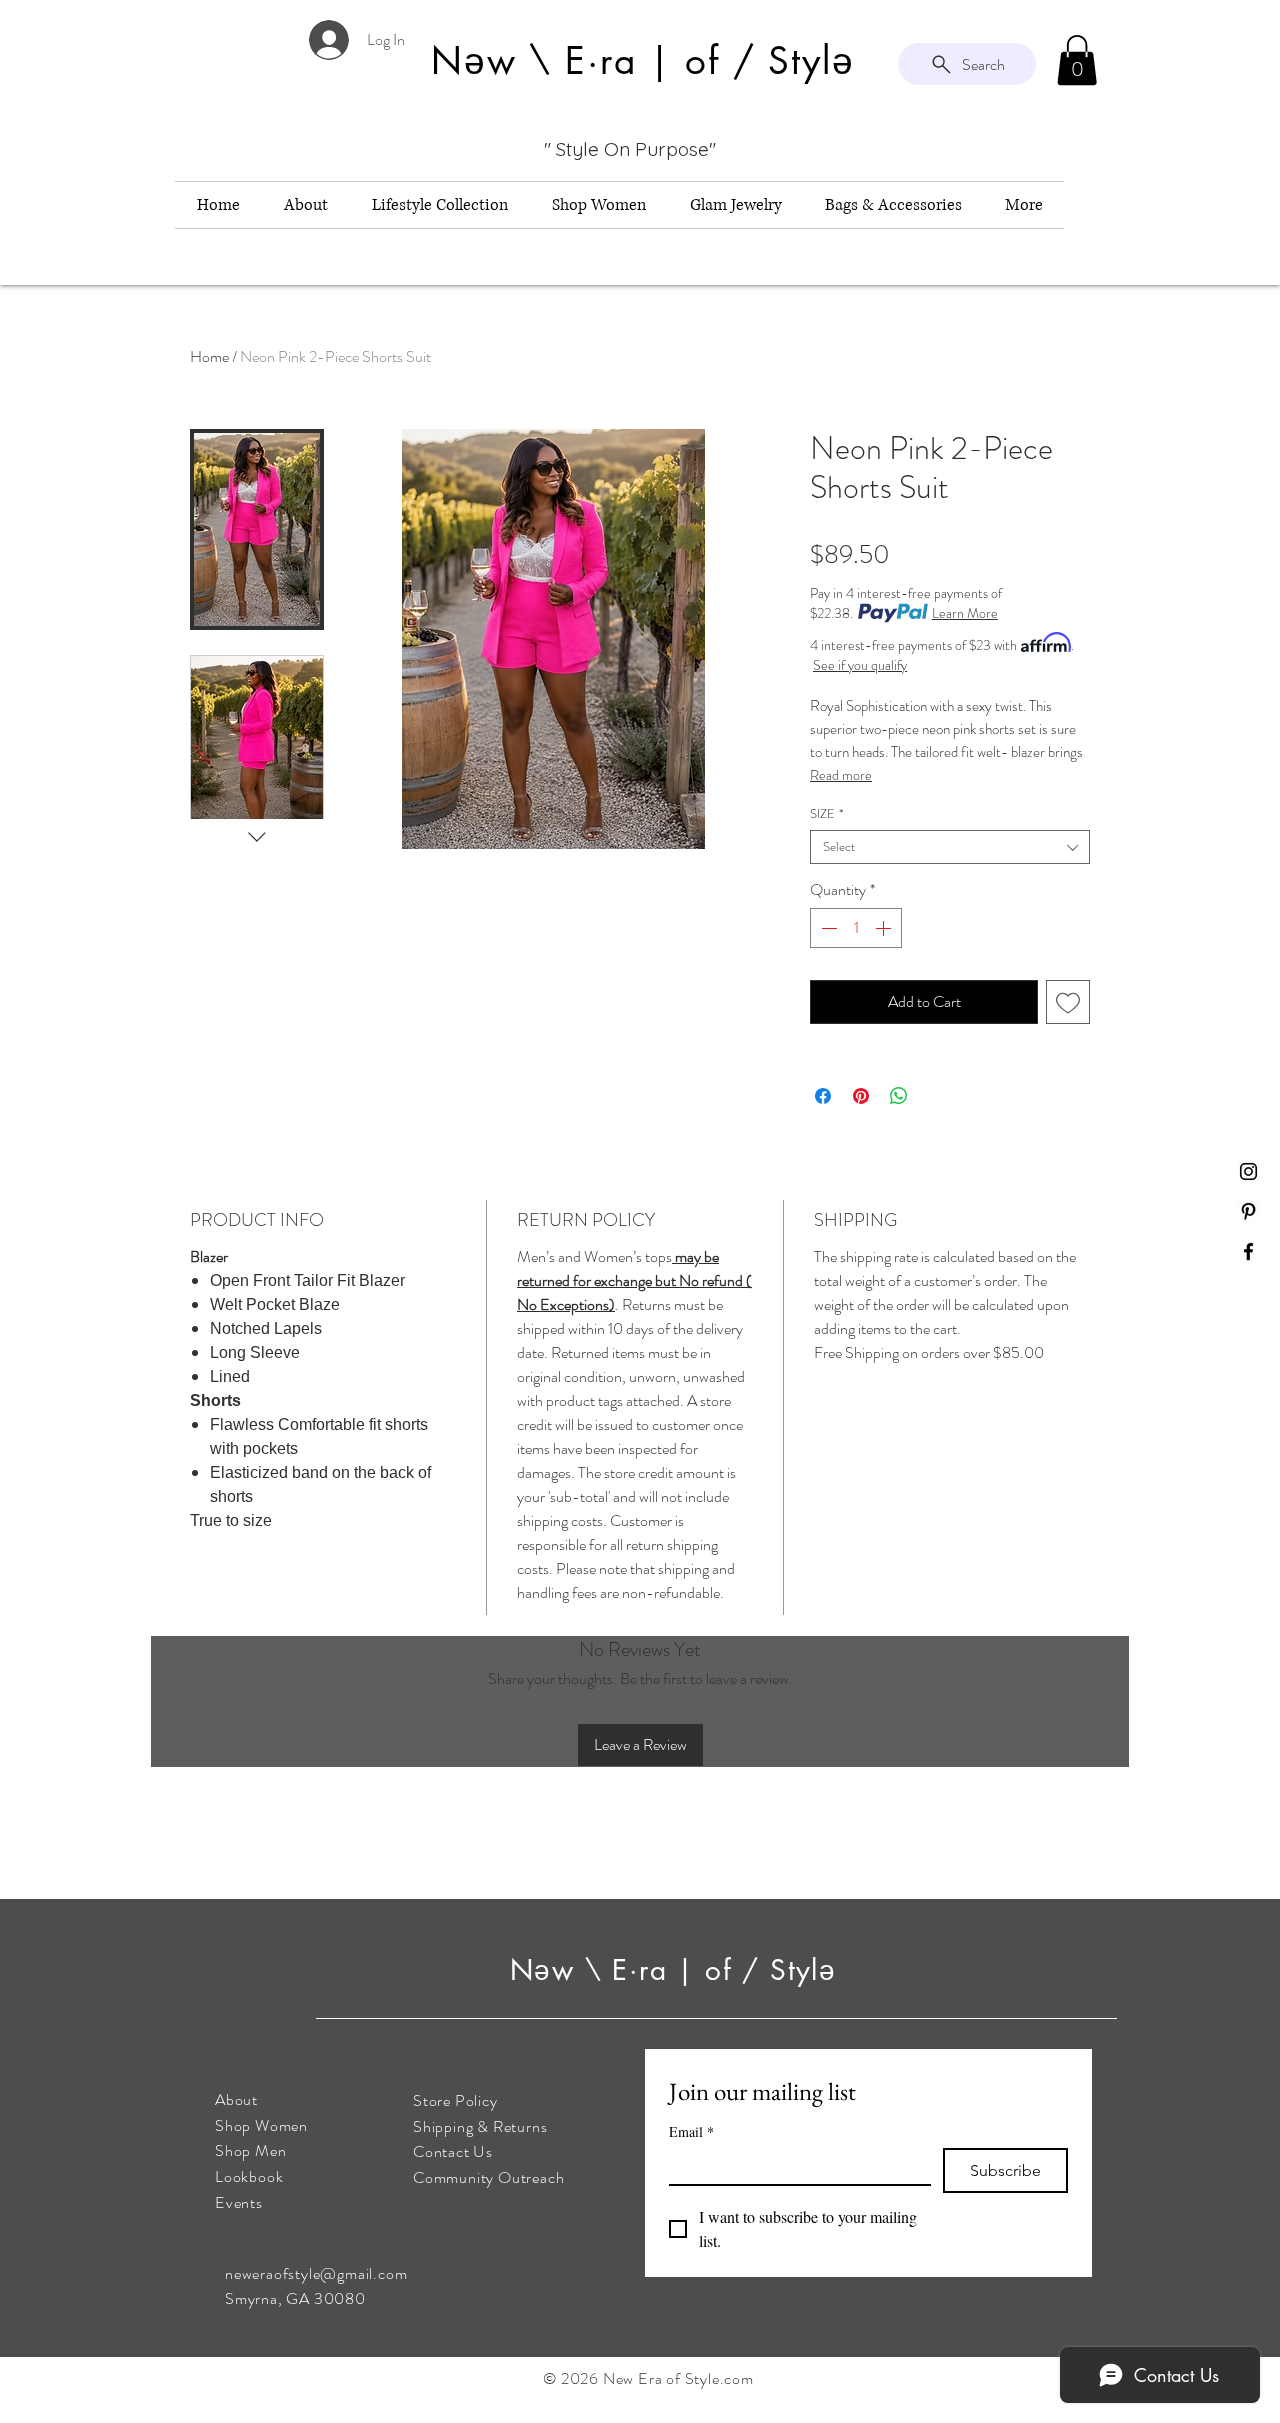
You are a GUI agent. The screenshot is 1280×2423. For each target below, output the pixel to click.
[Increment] (885, 928)
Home (209, 356)
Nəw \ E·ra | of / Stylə (678, 1970)
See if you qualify (860, 665)
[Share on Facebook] (823, 1096)
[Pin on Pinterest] (861, 1096)
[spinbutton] (856, 928)
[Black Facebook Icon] (1248, 1251)
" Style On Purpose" (630, 149)
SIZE (826, 814)
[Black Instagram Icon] (1248, 1171)
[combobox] (950, 847)
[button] (1077, 60)
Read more (841, 775)
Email (691, 2131)
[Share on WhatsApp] (899, 1096)
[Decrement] (827, 928)
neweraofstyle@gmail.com (316, 2273)
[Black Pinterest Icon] (1248, 1211)
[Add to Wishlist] (1068, 1002)
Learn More (965, 613)
